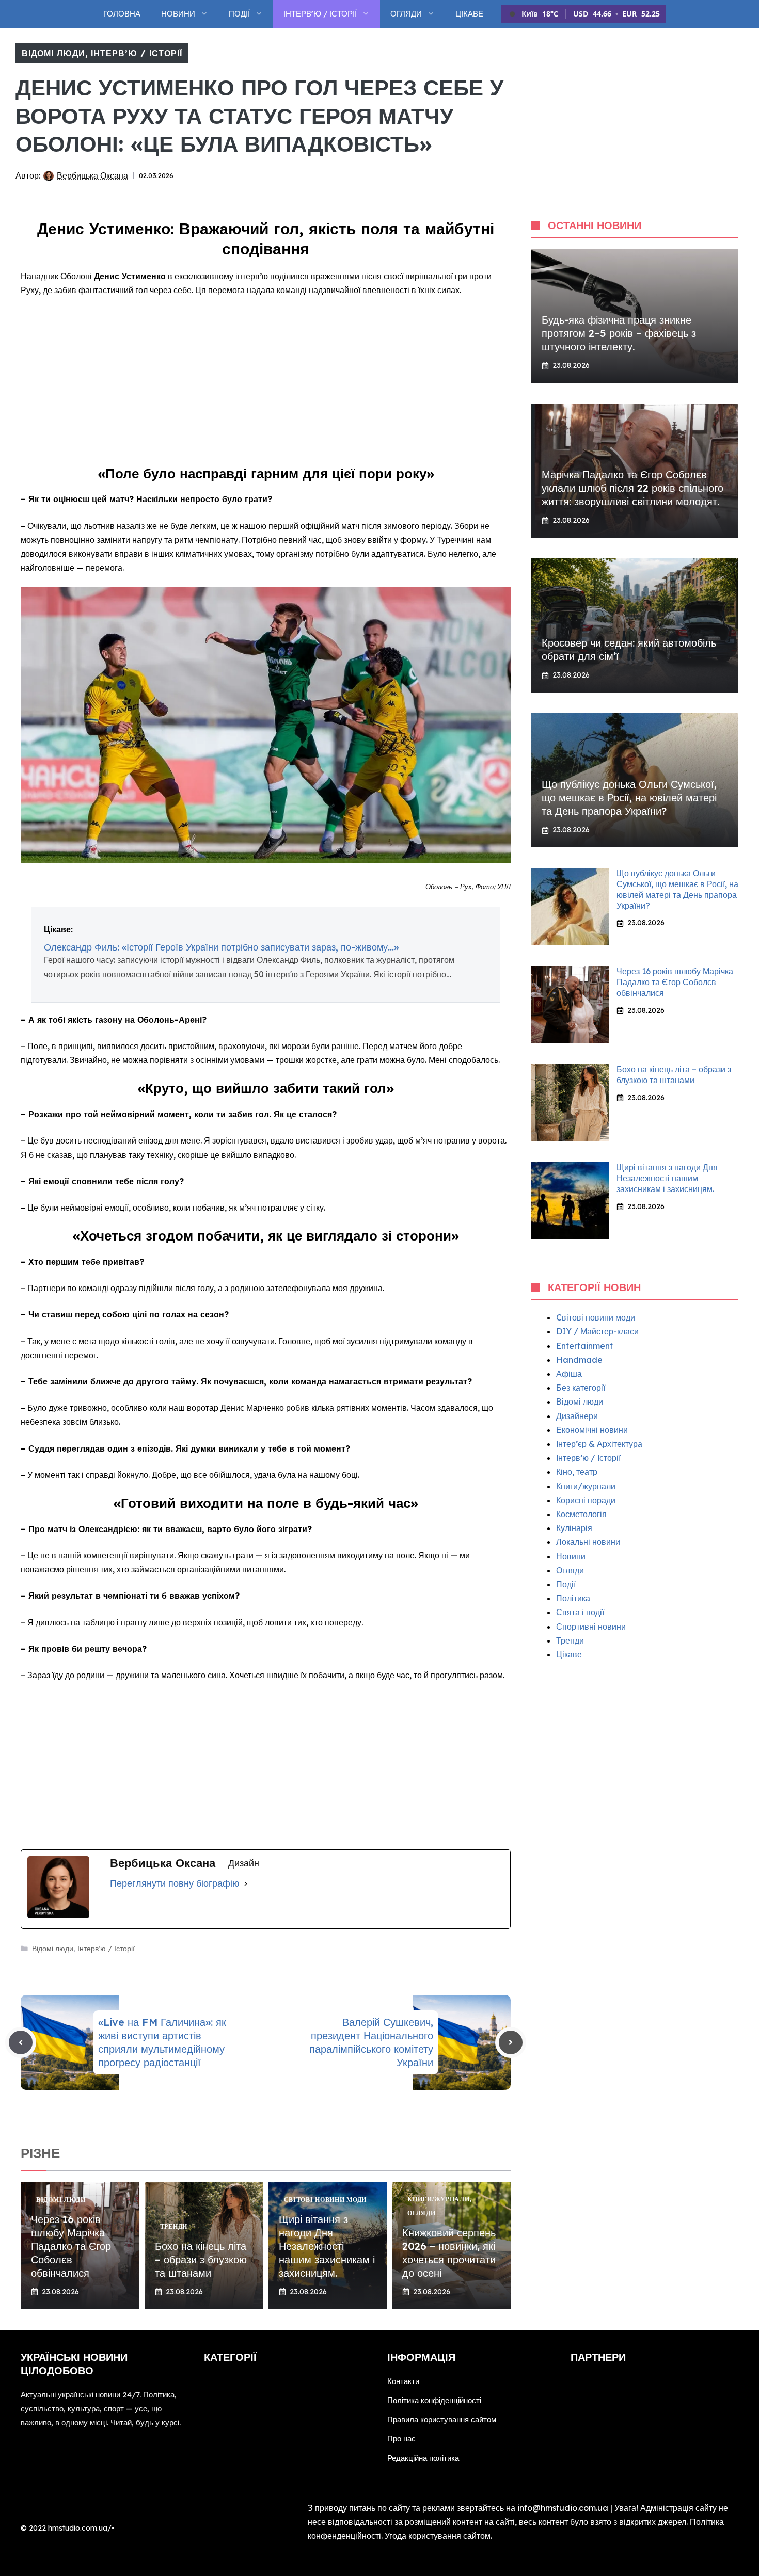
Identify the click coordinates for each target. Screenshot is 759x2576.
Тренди (570, 1640)
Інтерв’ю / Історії (320, 14)
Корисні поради (586, 1500)
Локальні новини (588, 1542)
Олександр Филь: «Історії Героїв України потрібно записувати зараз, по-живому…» (221, 947)
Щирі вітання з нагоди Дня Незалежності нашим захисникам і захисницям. (327, 2246)
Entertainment (584, 1346)
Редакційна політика (423, 2458)
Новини (178, 14)
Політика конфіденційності (434, 2400)
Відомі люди (53, 53)
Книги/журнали (586, 1486)
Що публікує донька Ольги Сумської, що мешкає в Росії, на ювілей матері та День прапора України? (629, 798)
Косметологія (581, 1514)
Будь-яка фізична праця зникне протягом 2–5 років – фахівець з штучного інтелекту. (619, 333)
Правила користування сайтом (442, 2419)
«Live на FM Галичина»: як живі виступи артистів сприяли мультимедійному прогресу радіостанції (162, 2042)
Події (239, 14)
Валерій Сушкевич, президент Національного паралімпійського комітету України (371, 2042)
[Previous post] (21, 2042)
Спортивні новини (591, 1627)
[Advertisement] (266, 382)
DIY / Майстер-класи (597, 1331)
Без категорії (581, 1388)
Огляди (406, 14)
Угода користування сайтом (438, 2536)
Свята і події (580, 1612)
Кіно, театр (577, 1472)
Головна (122, 14)
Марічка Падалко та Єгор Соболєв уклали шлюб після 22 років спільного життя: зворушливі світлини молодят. (632, 488)
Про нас (401, 2438)
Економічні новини (592, 1430)
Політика (573, 1598)
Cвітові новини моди (596, 1317)
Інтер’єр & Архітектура (599, 1444)
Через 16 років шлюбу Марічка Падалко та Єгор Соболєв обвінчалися (71, 2246)
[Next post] (511, 2042)
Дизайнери (577, 1416)
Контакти (403, 2381)
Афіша (569, 1374)
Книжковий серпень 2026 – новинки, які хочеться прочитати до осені (449, 2253)
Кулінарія (574, 1528)
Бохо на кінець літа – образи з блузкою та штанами (201, 2259)
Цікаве (469, 14)
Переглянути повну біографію (175, 1883)
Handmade (579, 1360)
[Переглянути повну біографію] (246, 1883)
